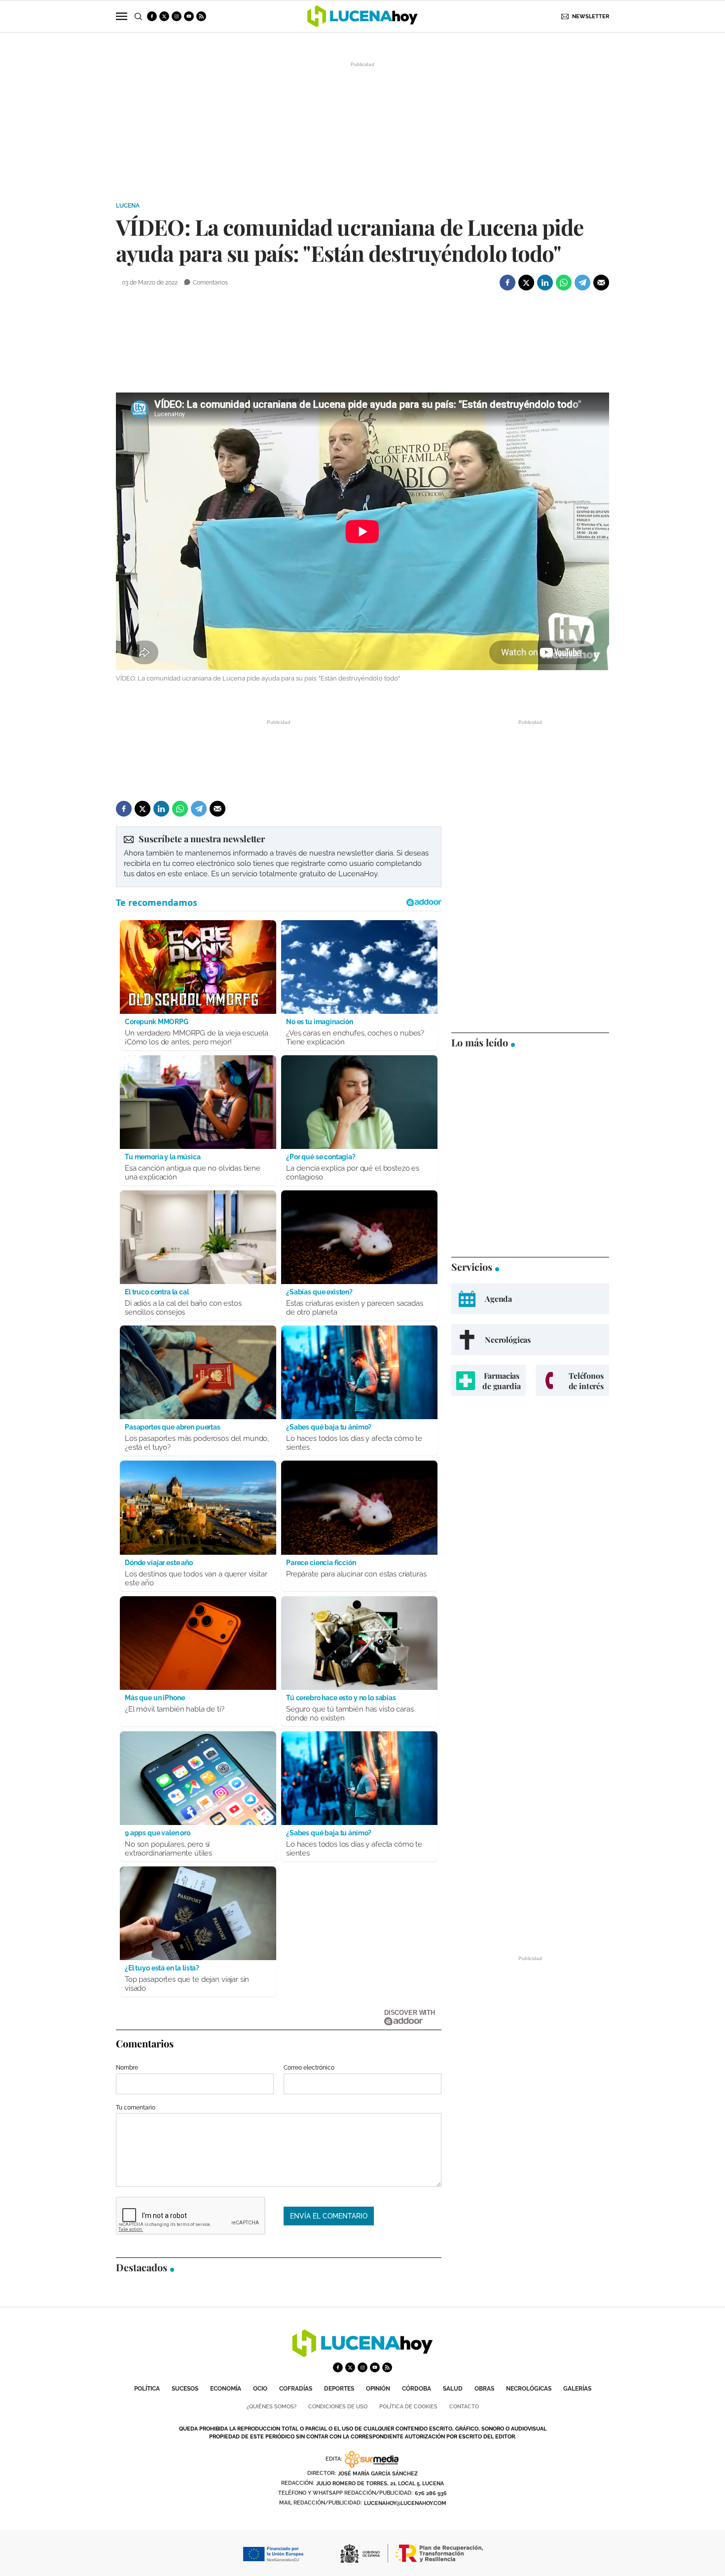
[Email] (601, 283)
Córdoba (417, 2389)
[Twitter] (526, 283)
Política (147, 2389)
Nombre (127, 2068)
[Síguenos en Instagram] (177, 16)
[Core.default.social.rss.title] (201, 16)
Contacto (464, 2407)
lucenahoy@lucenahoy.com (405, 2503)
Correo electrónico (309, 2068)
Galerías (577, 2389)
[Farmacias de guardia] (489, 1380)
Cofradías (296, 2389)
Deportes (339, 2389)
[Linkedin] (545, 283)
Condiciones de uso (338, 2407)
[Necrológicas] (530, 1340)
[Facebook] (507, 283)
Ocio (260, 2389)
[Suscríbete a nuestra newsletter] (279, 857)
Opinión (378, 2389)
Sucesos (185, 2389)
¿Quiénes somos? (272, 2407)
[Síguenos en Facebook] (152, 16)
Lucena (128, 206)
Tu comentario (136, 2108)
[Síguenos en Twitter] (164, 16)
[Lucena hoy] (362, 2354)
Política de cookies (408, 2407)
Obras (484, 2389)
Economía (226, 2389)
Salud (453, 2389)
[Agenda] (530, 1299)
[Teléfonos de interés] (572, 1380)
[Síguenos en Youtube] (189, 16)
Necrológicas (529, 2389)
